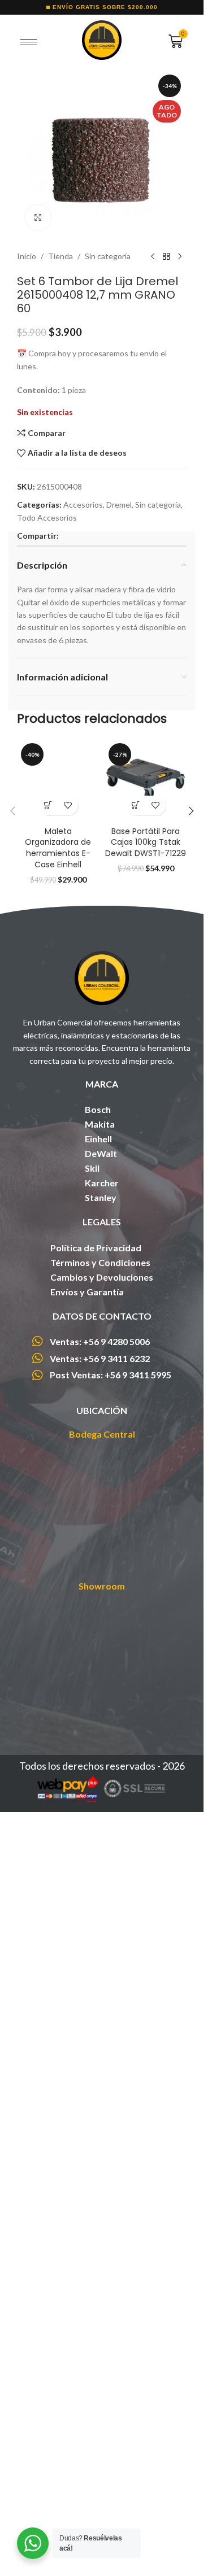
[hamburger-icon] (29, 42)
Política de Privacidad (96, 2013)
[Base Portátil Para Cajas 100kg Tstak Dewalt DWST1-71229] (146, 780)
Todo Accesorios (47, 518)
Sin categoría (108, 256)
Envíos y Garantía (87, 2057)
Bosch (98, 1874)
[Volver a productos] (166, 256)
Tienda (60, 256)
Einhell (98, 1904)
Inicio (27, 256)
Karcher (102, 1948)
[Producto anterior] (153, 256)
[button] (48, 1571)
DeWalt (101, 1918)
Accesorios (83, 505)
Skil (92, 1933)
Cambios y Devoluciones (102, 2042)
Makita (100, 1889)
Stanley (101, 1962)
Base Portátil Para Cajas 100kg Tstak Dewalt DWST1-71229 (146, 842)
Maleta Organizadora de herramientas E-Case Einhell (58, 1613)
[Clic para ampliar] (38, 218)
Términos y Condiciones (100, 2027)
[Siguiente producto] (180, 256)
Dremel (119, 505)
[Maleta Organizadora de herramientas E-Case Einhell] (58, 1163)
